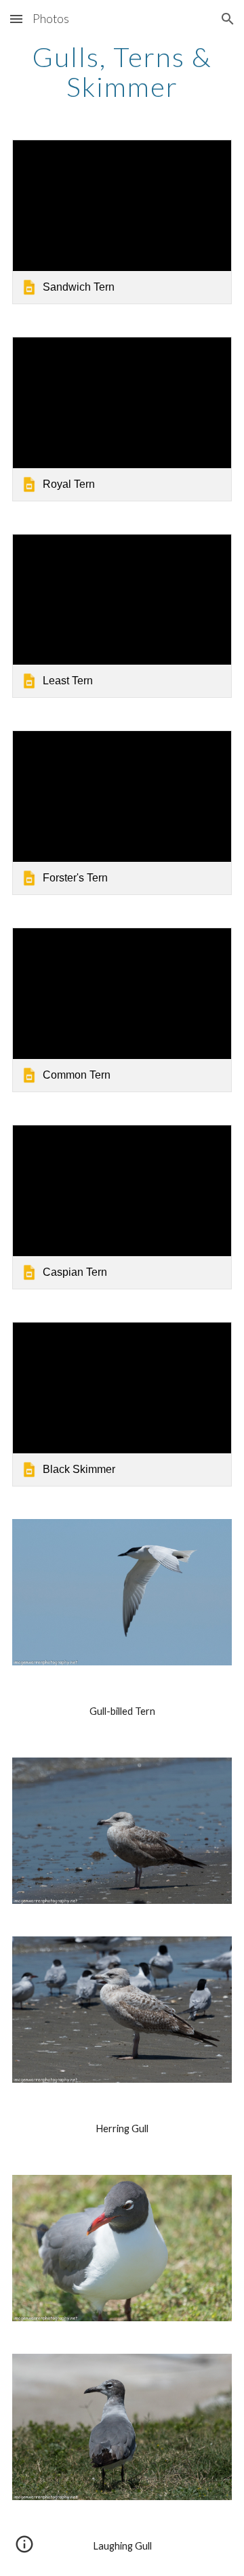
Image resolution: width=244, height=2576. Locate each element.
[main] (122, 72)
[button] (16, 19)
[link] (122, 222)
